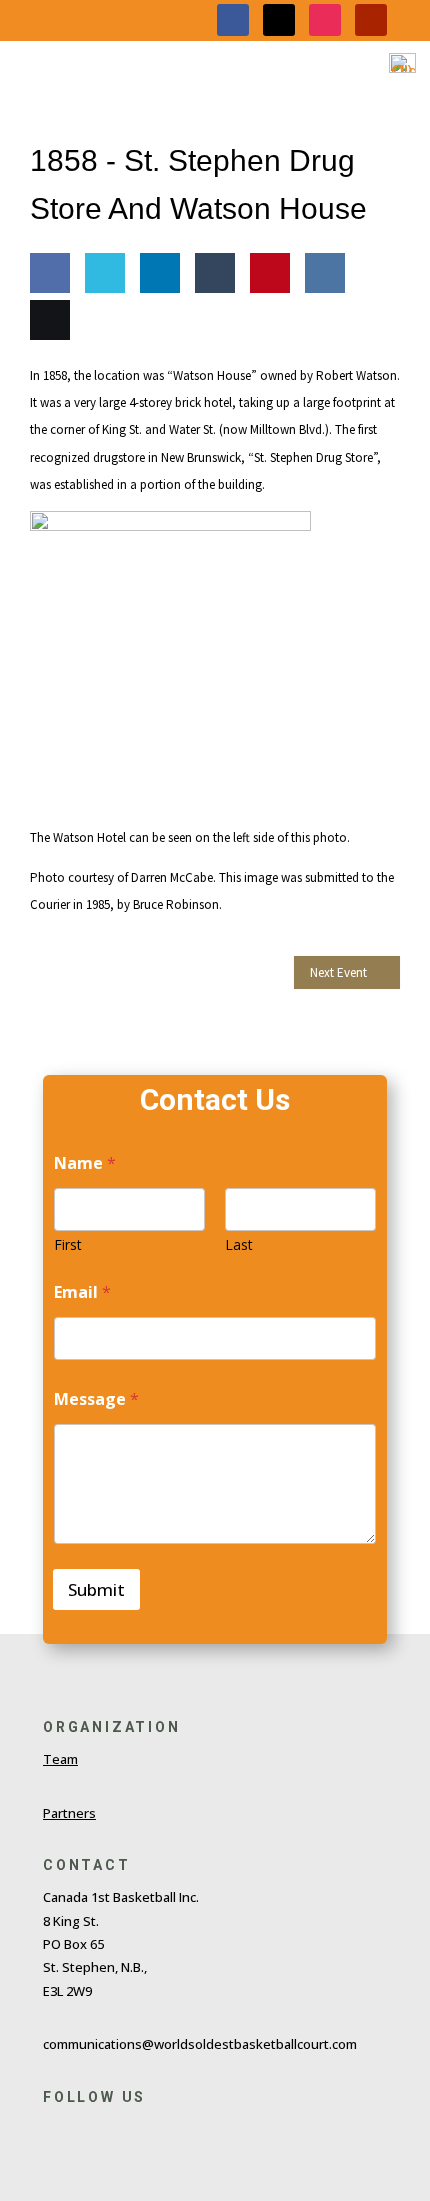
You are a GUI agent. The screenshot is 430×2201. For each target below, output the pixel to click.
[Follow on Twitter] (95, 2134)
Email (82, 1292)
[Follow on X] (279, 20)
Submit (96, 1589)
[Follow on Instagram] (325, 20)
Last (239, 1244)
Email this (45, 378)
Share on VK (321, 331)
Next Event (338, 972)
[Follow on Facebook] (233, 20)
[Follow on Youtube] (371, 20)
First (68, 1244)
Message (96, 1399)
